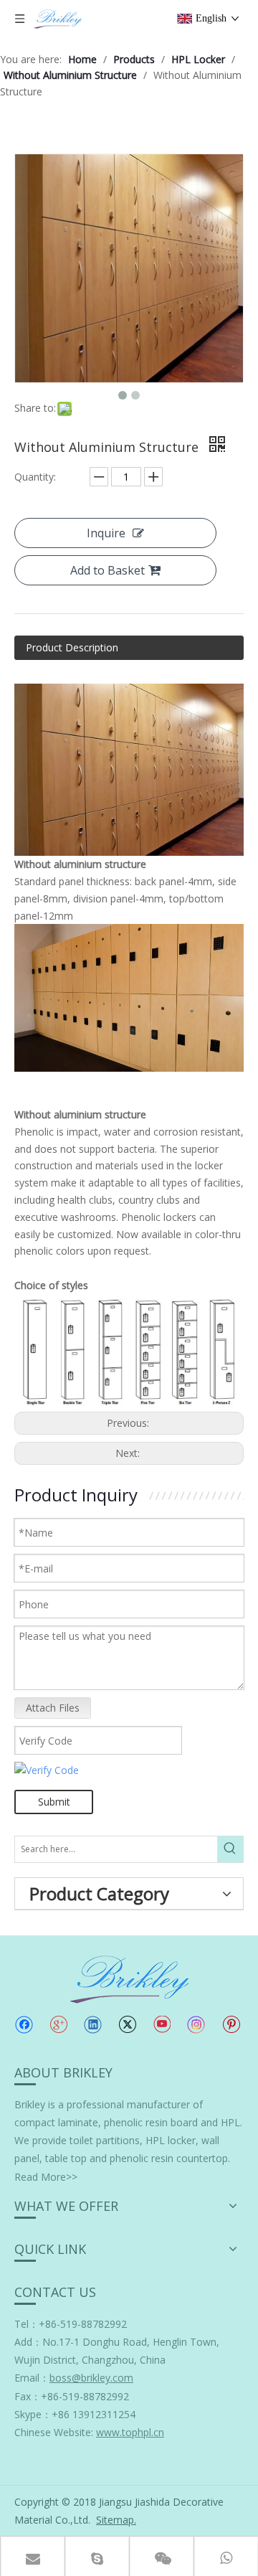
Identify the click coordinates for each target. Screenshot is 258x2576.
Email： (74, 2378)
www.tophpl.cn (130, 2432)
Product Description (72, 647)
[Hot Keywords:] (230, 1849)
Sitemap (115, 2520)
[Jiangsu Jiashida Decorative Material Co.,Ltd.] (129, 1978)
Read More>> (46, 2177)
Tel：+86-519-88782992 (71, 2324)
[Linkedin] (93, 2024)
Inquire (106, 533)
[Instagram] (196, 2025)
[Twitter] (127, 2024)
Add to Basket (107, 570)
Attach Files (53, 1708)
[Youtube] (162, 2024)
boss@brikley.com (91, 2378)
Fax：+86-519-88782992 (72, 2396)
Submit (54, 1802)
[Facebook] (24, 2024)
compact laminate (56, 2122)
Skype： (33, 2414)
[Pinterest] (231, 2024)
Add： (28, 2342)
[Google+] (58, 2024)
